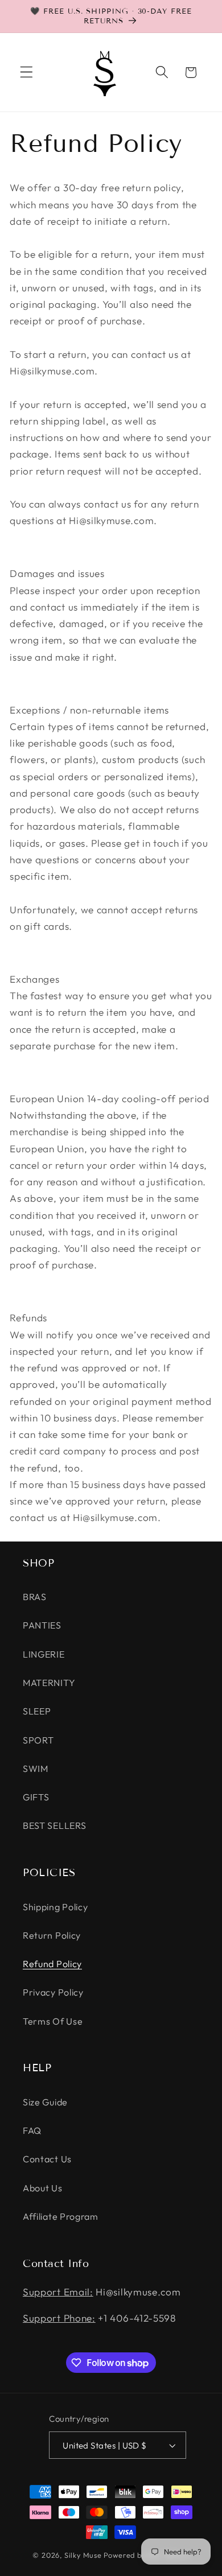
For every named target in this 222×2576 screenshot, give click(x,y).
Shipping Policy (55, 1907)
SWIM (36, 1769)
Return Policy (52, 1935)
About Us (43, 2188)
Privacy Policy (53, 1992)
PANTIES (42, 1625)
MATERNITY (49, 1683)
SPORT (38, 1740)
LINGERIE (44, 1654)
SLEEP (37, 1711)
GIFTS (36, 1797)
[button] (26, 73)
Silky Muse (83, 2555)
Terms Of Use (53, 2021)
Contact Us (47, 2159)
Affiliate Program (61, 2216)
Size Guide (45, 2102)
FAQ (32, 2130)
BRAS (35, 1597)
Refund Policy (52, 1964)
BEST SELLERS (54, 1825)
